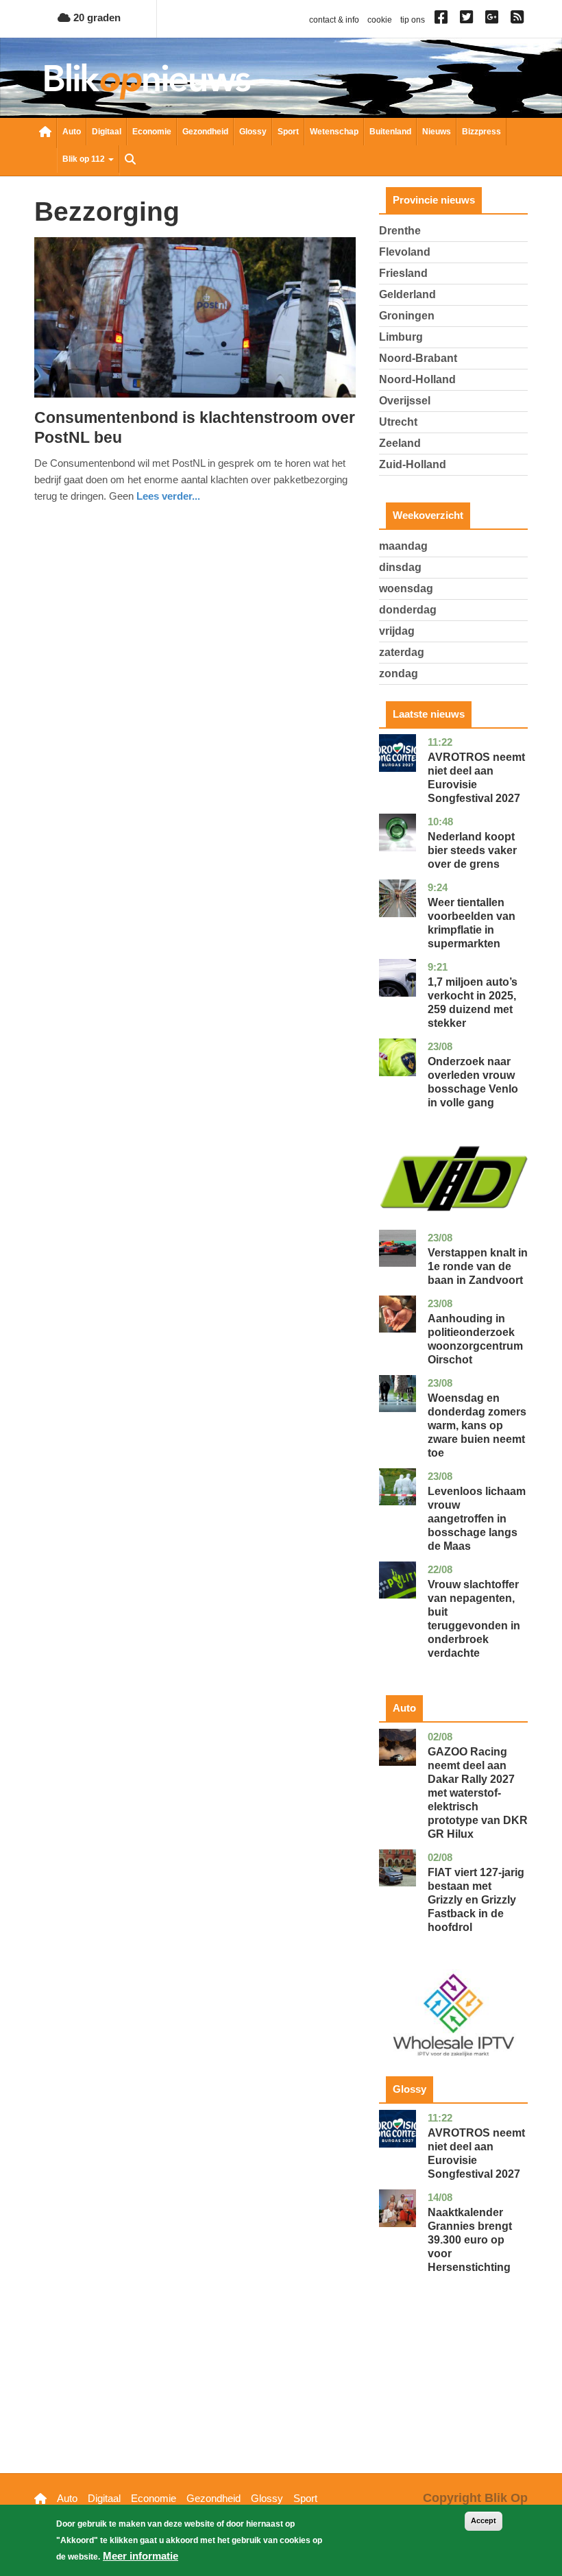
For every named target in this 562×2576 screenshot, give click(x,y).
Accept (484, 2520)
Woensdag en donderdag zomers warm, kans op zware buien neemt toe (477, 1425)
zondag (399, 673)
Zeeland (400, 443)
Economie (152, 132)
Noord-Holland (417, 379)
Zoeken (130, 160)
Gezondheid (205, 132)
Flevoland (405, 252)
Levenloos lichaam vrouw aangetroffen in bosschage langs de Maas (477, 1519)
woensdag (406, 588)
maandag (403, 546)
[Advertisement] (453, 2394)
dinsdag (400, 567)
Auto (72, 132)
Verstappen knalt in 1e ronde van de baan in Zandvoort (478, 1266)
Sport (288, 132)
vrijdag (397, 631)
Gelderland (407, 294)
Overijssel (405, 401)
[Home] (147, 81)
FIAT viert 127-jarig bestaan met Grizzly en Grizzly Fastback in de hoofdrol (476, 1900)
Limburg (401, 337)
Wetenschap (334, 132)
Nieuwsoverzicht (45, 133)
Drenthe (400, 231)
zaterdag (402, 652)
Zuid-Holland (413, 464)
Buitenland (390, 132)
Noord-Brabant (418, 358)
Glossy (253, 132)
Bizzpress (481, 132)
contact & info (334, 20)
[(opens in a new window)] (443, 20)
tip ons (413, 20)
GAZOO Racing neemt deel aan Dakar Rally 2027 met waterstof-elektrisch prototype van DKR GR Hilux (478, 1793)
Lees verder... (168, 496)
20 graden (96, 17)
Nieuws (437, 132)
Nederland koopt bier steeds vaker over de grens (472, 850)
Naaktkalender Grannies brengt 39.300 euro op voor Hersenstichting (470, 2240)
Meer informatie (140, 2556)
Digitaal (107, 132)
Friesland (403, 273)
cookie (380, 20)
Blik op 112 (85, 159)
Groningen (407, 316)
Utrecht (398, 422)
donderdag (408, 610)
